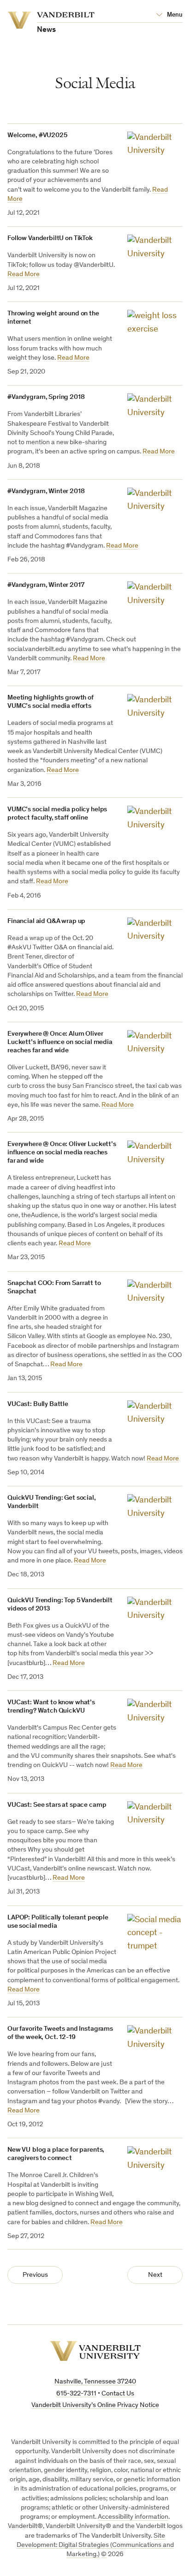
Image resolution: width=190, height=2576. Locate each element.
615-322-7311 (76, 2394)
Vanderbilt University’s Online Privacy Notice (95, 2405)
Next (155, 2275)
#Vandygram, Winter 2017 (46, 585)
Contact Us (118, 2394)
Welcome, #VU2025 (37, 136)
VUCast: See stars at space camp (57, 1805)
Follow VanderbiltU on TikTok (50, 238)
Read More (24, 274)
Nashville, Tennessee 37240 (95, 2382)
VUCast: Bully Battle (38, 1404)
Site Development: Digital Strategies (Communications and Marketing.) (95, 2546)
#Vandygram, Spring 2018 (46, 397)
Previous (35, 2275)
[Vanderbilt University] (95, 2351)
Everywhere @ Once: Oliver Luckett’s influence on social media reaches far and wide (62, 1153)
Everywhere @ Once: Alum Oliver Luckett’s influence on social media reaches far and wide (60, 1042)
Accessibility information (133, 2517)
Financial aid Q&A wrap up (46, 921)
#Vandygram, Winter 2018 (46, 492)
